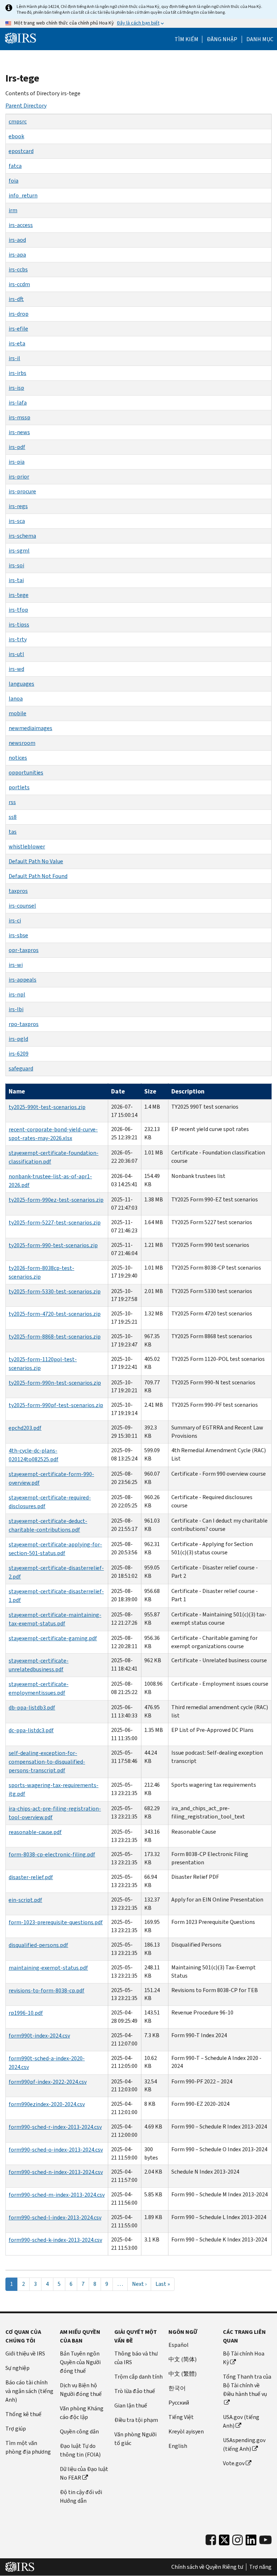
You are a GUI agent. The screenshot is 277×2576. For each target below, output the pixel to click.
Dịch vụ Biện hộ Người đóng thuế (81, 2390)
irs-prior (19, 477)
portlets (19, 787)
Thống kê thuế (23, 2414)
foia (14, 181)
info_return (23, 195)
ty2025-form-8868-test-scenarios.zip (55, 1337)
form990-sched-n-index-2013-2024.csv (56, 2172)
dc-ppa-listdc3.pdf (31, 1730)
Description (188, 1091)
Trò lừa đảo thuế (135, 2391)
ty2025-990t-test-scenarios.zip (47, 1107)
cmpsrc (18, 121)
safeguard (21, 1068)
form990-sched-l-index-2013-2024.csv (55, 2217)
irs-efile (18, 329)
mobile (17, 713)
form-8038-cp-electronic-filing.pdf (52, 1854)
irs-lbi (16, 1009)
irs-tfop (18, 610)
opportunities (26, 772)
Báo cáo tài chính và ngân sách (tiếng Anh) (29, 2391)
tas (13, 832)
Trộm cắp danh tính (138, 2377)
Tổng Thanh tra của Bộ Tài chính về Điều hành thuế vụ (247, 2385)
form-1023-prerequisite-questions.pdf (56, 1922)
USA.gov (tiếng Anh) (241, 2421)
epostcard (21, 151)
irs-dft (16, 299)
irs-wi (16, 965)
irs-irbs (17, 373)
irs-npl (17, 994)
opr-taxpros (24, 950)
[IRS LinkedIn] (251, 2542)
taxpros (18, 891)
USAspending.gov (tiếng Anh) (244, 2444)
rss (12, 802)
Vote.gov (234, 2463)
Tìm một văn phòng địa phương (28, 2447)
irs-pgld (18, 1039)
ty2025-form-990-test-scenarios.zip (53, 1245)
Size (150, 1091)
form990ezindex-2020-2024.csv (47, 2104)
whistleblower (27, 846)
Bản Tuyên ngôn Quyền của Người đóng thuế (80, 2362)
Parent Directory (26, 106)
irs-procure (22, 491)
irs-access (21, 225)
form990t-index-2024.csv (39, 2036)
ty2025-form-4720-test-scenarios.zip (55, 1314)
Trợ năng (260, 2567)
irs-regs (18, 506)
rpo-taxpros (24, 1024)
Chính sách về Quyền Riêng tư (207, 2567)
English (178, 2446)
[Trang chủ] (21, 38)
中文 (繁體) (183, 2374)
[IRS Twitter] (224, 2542)
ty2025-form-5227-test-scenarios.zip (55, 1222)
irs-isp (16, 388)
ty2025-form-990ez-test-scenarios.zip (56, 1200)
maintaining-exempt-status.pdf (48, 1968)
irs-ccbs (18, 269)
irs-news (19, 432)
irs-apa (17, 255)
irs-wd (16, 669)
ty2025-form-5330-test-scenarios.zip (55, 1291)
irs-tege (19, 595)
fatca (15, 166)
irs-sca (17, 521)
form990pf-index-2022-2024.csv (48, 2082)
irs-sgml (19, 551)
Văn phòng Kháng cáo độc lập (82, 2413)
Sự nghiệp (17, 2368)
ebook (16, 136)
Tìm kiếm (186, 39)
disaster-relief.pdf (31, 1877)
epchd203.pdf (25, 1428)
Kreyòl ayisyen (186, 2431)
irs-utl (16, 654)
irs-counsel (22, 906)
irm (13, 210)
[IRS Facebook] (211, 2540)
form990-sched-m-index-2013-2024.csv (57, 2195)
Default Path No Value (36, 861)
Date (118, 1091)
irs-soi (16, 565)
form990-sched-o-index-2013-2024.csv (56, 2150)
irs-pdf (17, 447)
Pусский (179, 2403)
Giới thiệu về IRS (25, 2354)
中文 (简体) (183, 2359)
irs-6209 (19, 1054)
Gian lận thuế (131, 2405)
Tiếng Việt (181, 2417)
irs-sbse (18, 935)
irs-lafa (18, 403)
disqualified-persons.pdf (38, 1945)
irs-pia (17, 462)
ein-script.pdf (25, 1900)
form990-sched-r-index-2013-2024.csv (55, 2127)
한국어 (177, 2388)
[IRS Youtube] (265, 2540)
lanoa (16, 698)
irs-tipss (19, 625)
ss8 (13, 817)
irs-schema (22, 536)
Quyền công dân (79, 2431)
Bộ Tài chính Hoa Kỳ (244, 2358)
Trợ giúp (16, 2429)
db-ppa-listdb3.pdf (32, 1708)
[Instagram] (238, 2540)
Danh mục (260, 39)
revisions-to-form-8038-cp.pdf (47, 1990)
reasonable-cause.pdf (35, 1832)
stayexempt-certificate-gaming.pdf (53, 1638)
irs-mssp (19, 417)
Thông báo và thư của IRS (136, 2358)
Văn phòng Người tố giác (135, 2439)
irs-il (14, 358)
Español (179, 2345)
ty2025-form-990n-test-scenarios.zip (55, 1383)
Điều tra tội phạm (136, 2420)
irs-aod (17, 240)
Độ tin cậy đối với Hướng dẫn (81, 2496)
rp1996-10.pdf (26, 2013)
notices (18, 758)
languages (21, 684)
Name (17, 1091)
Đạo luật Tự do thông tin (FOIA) (80, 2450)
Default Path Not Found (38, 876)
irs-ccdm (19, 284)
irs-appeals (23, 980)
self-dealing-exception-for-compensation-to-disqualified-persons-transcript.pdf (47, 1762)
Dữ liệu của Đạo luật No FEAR (84, 2473)
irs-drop (19, 314)
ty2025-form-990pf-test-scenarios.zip (56, 1405)
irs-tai (16, 580)
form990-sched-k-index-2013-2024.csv (55, 2240)
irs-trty (18, 639)
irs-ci (15, 920)
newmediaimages (30, 728)
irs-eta (17, 343)
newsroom (22, 743)
